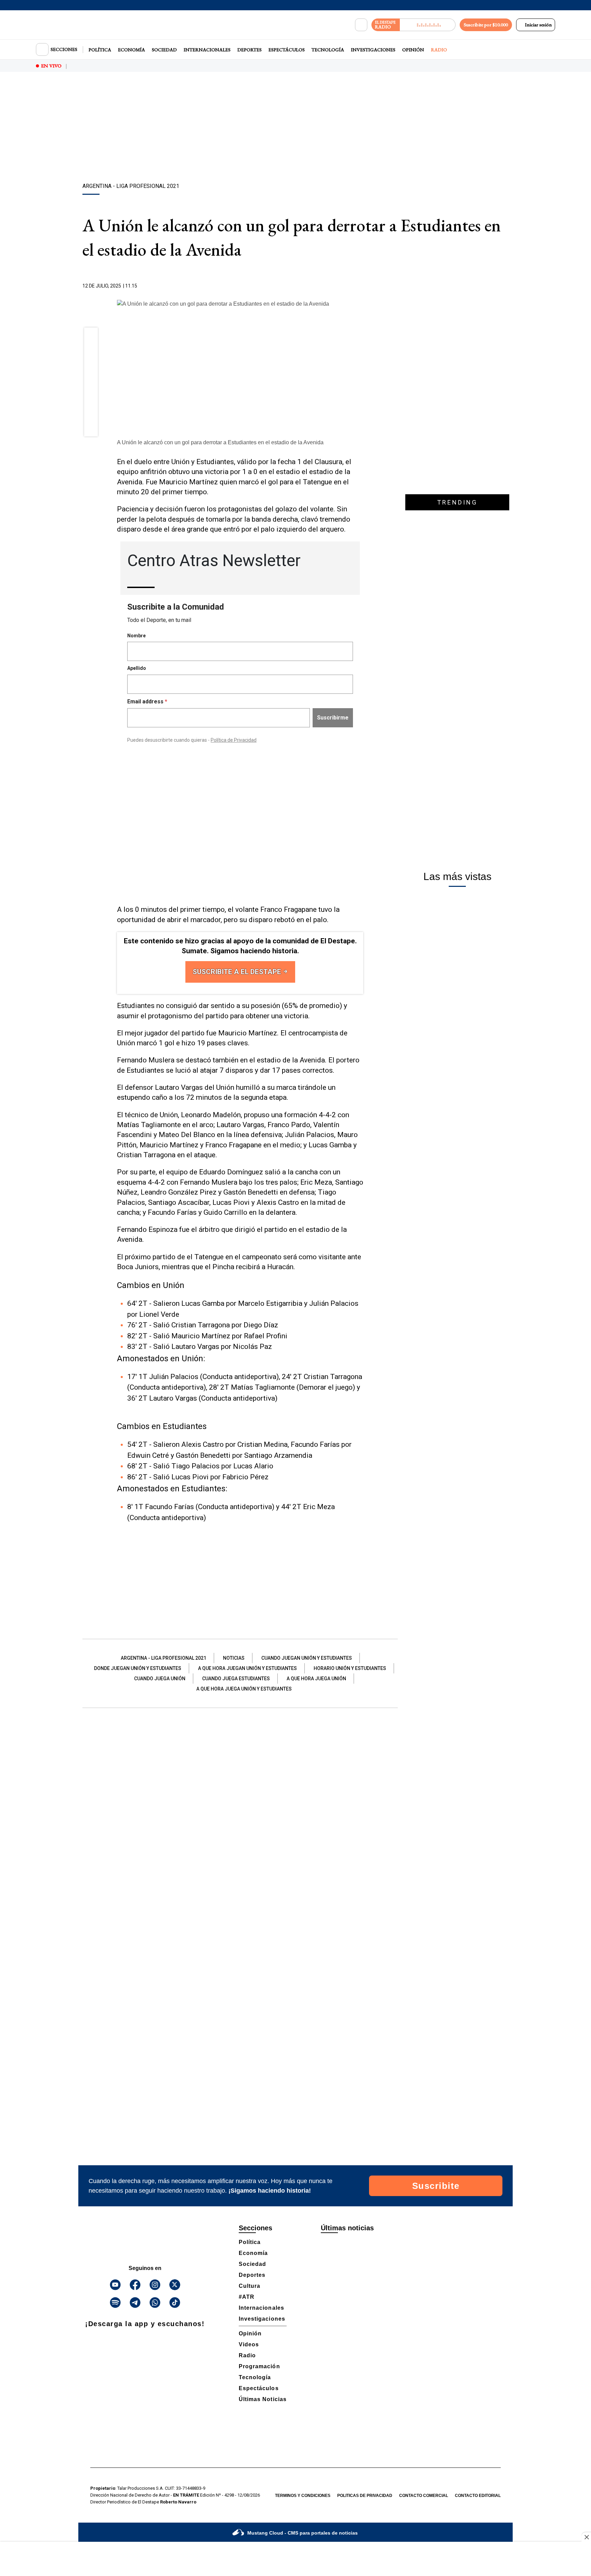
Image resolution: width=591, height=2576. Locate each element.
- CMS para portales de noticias (303, 2533)
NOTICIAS (234, 1658)
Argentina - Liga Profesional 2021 (163, 1658)
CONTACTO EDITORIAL (478, 2496)
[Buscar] (361, 25)
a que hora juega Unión (316, 1679)
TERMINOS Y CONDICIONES (303, 2496)
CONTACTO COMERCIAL (424, 2496)
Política (100, 50)
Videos (249, 2344)
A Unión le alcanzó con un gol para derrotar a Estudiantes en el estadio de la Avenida (220, 442)
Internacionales (207, 50)
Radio (439, 50)
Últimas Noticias (263, 2399)
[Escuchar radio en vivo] (428, 25)
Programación (259, 2366)
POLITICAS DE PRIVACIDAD (365, 2496)
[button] (91, 336)
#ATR (247, 2297)
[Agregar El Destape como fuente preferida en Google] (362, 286)
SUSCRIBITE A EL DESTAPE (238, 972)
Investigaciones (373, 50)
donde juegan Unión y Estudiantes (138, 1668)
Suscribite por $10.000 (486, 25)
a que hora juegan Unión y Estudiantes (247, 1668)
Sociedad (164, 50)
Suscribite (436, 2186)
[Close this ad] (586, 2537)
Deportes (249, 50)
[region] (295, 128)
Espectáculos (287, 50)
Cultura (249, 2286)
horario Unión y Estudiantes (350, 1668)
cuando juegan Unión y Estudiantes (307, 1658)
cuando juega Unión (160, 1679)
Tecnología (328, 50)
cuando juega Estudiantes (236, 1679)
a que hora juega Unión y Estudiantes (244, 1689)
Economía (132, 50)
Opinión (413, 50)
